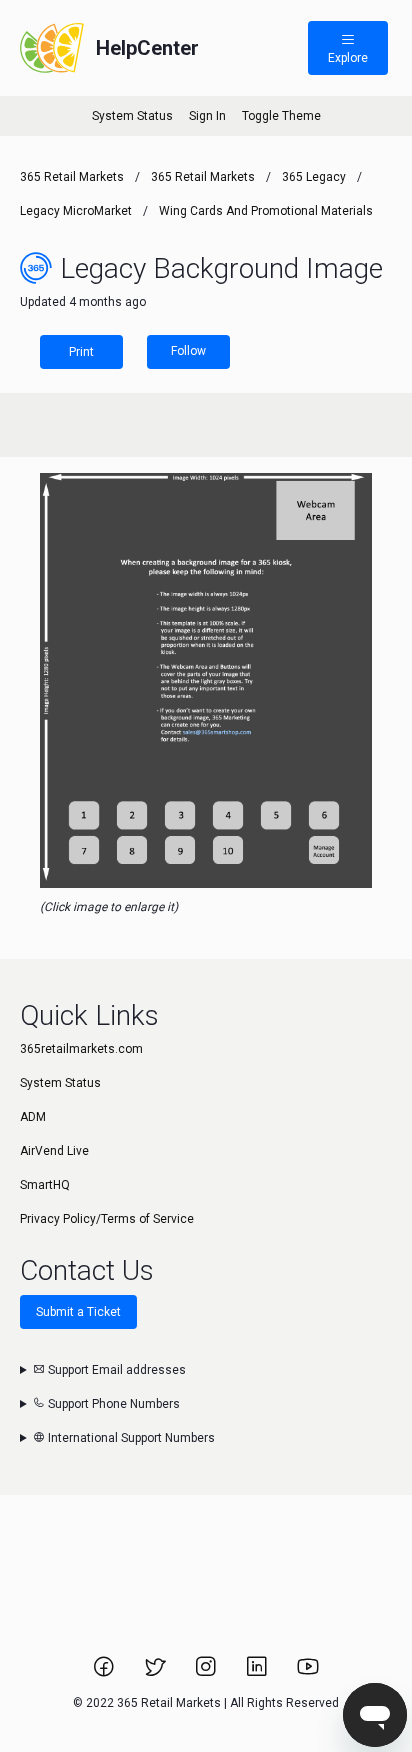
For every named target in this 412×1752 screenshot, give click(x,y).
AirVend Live (54, 1151)
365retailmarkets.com (81, 1049)
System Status (132, 116)
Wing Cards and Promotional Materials (266, 211)
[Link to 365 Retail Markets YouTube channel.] (308, 1673)
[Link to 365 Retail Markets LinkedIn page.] (258, 1673)
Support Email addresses (115, 1370)
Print (81, 352)
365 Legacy (315, 177)
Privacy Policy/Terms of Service (107, 1219)
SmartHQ (45, 1185)
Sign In (207, 116)
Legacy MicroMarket (76, 211)
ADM (33, 1117)
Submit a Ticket (78, 1312)
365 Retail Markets (72, 177)
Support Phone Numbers (112, 1404)
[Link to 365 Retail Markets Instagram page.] (207, 1673)
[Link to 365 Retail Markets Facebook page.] (105, 1673)
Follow (188, 351)
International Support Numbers (130, 1438)
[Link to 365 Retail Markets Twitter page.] (156, 1673)
